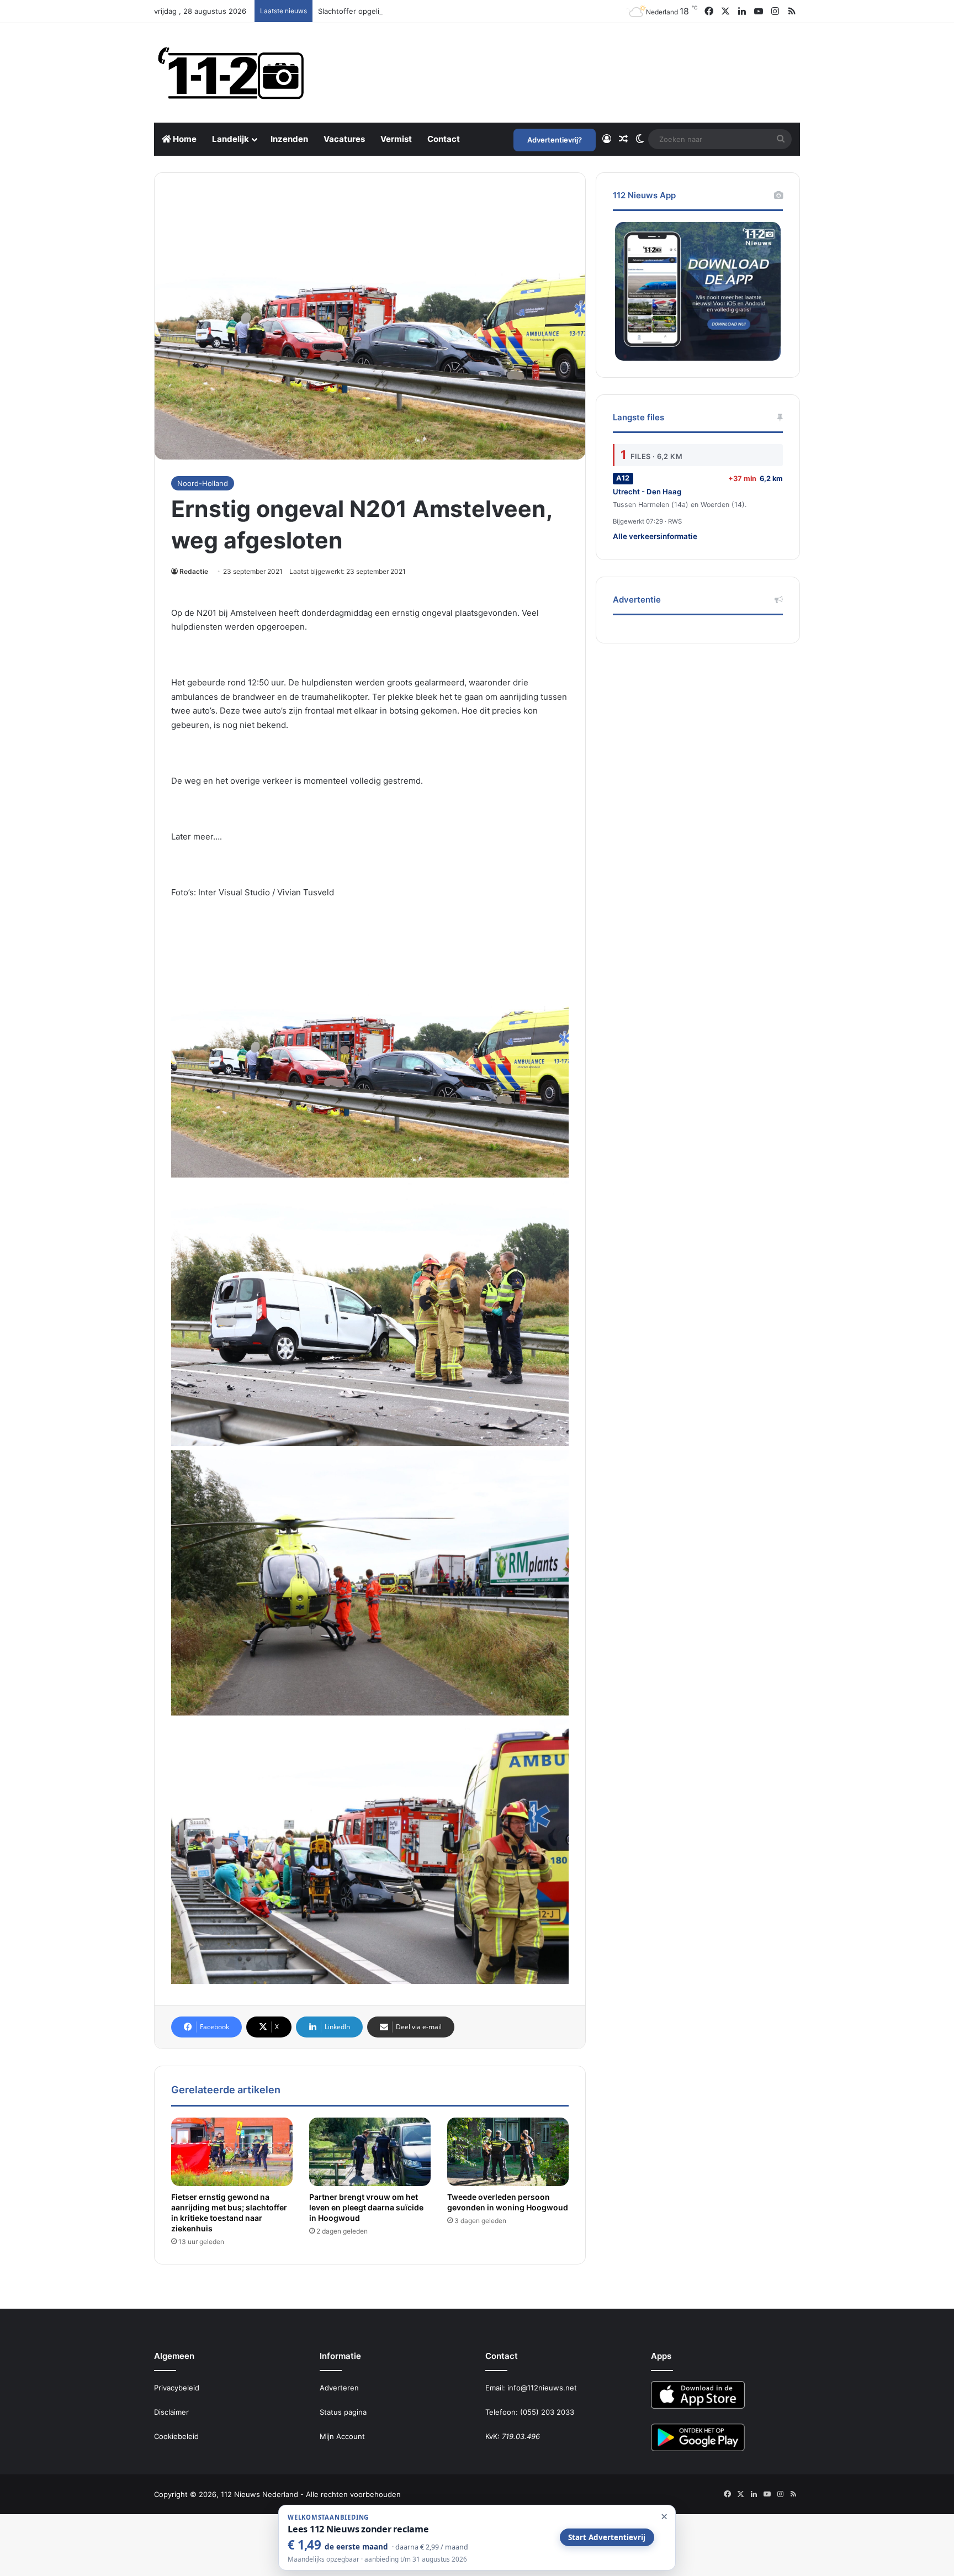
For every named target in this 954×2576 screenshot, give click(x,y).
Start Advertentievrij (607, 2537)
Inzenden (289, 139)
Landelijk (230, 139)
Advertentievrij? (555, 140)
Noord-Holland (203, 483)
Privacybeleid (177, 2388)
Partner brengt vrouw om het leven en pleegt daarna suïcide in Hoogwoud (366, 2207)
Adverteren (339, 2388)
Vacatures (344, 139)
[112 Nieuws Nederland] (231, 73)
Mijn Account (342, 2436)
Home (184, 139)
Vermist (396, 139)
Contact (444, 139)
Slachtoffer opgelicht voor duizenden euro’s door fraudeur (419, 11)
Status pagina (343, 2412)
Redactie (194, 571)
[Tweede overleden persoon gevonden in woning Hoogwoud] (508, 2152)
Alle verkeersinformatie (655, 536)
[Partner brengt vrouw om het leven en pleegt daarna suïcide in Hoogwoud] (370, 2152)
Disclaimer (171, 2412)
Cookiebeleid (176, 2436)
